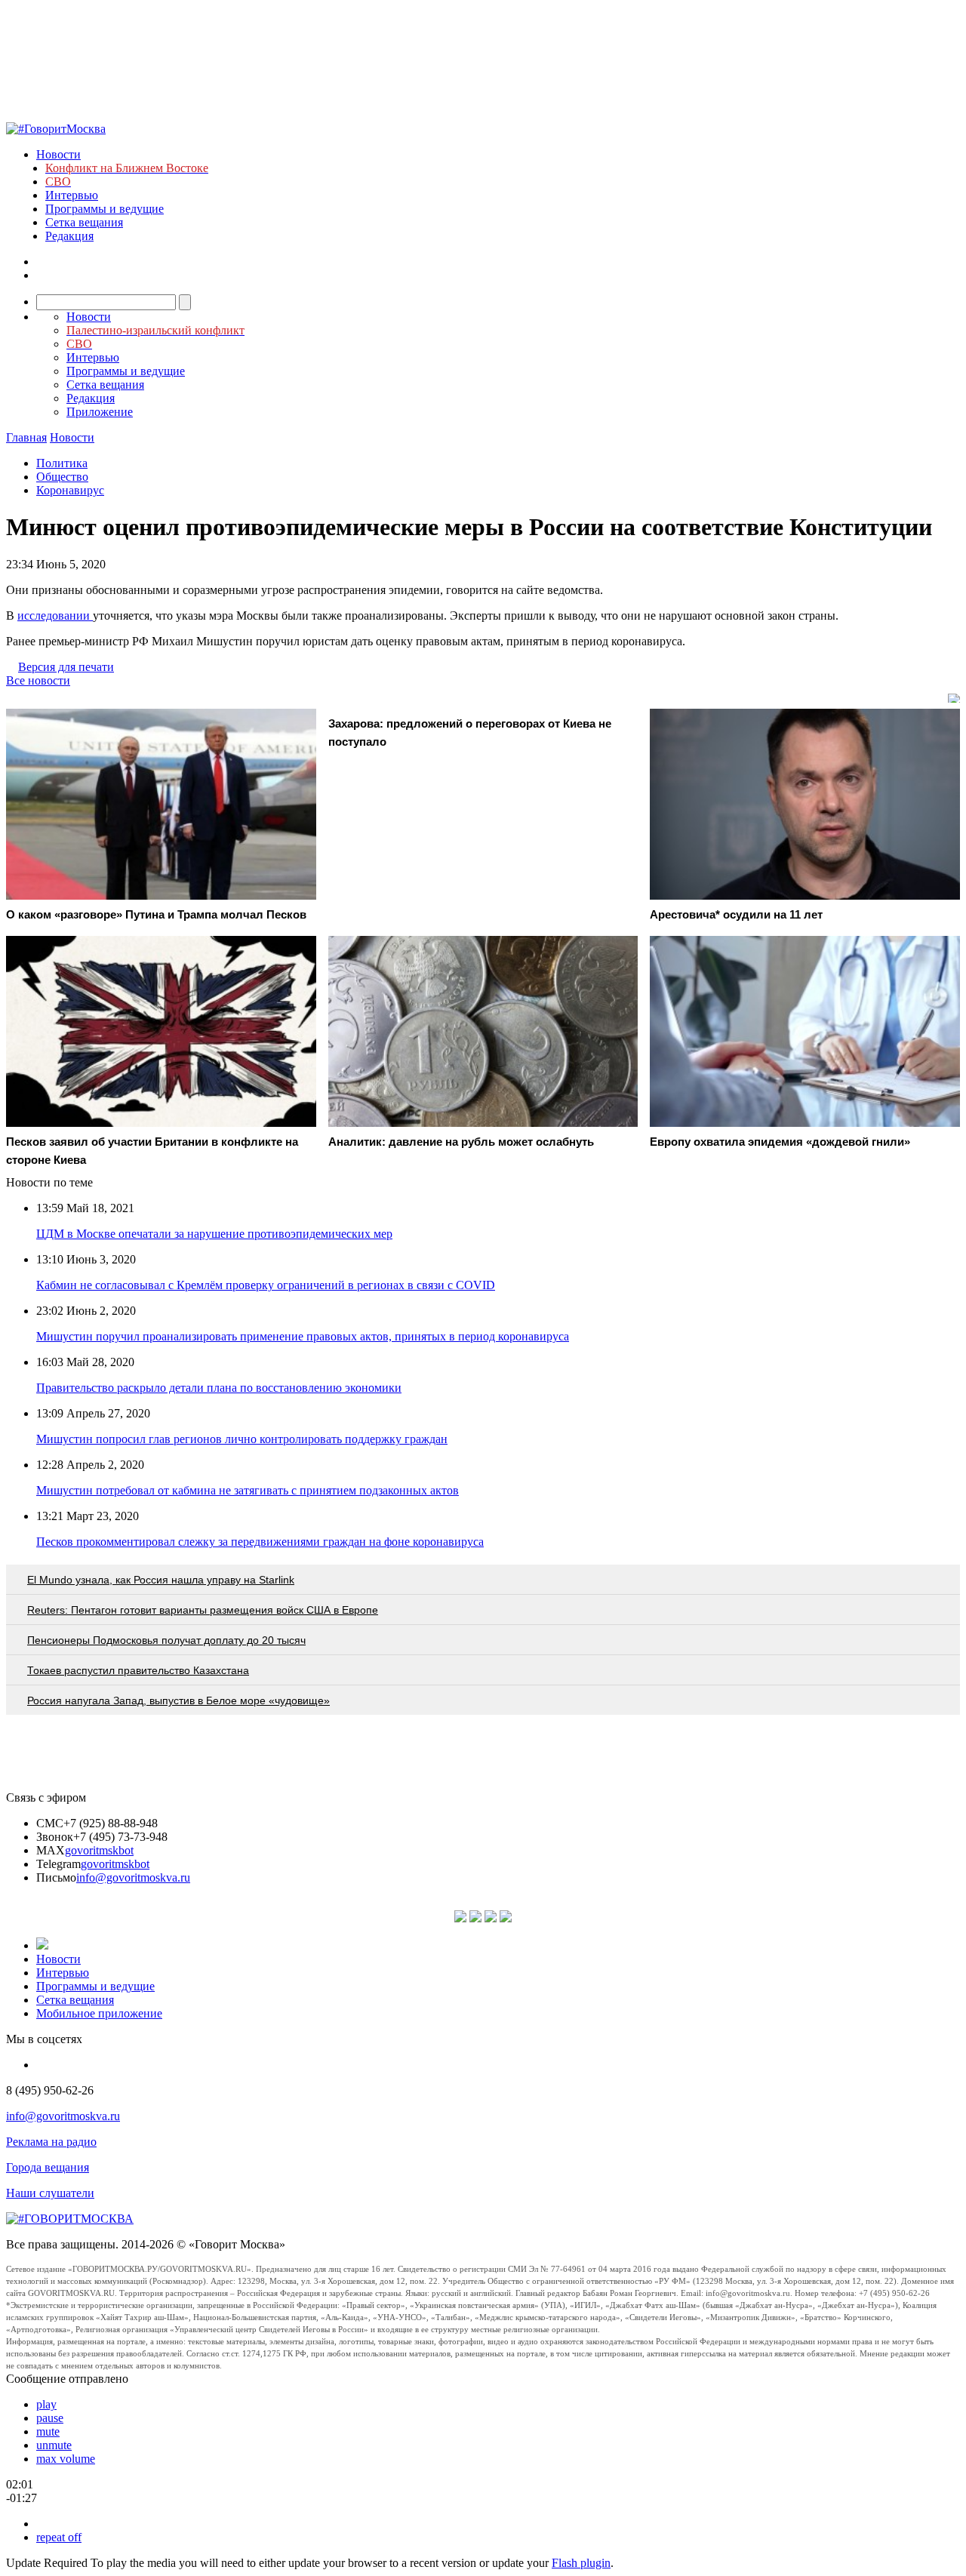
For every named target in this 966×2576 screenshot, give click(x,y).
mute (48, 2431)
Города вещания (48, 2167)
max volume (66, 2459)
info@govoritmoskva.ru (133, 1877)
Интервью (72, 195)
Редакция (69, 236)
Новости (58, 154)
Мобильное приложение (99, 2013)
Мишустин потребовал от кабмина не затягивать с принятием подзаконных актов (248, 1490)
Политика (62, 463)
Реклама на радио (51, 2142)
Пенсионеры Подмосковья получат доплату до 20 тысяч (166, 1640)
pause (50, 2418)
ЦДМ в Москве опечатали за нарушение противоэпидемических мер (214, 1234)
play (46, 2404)
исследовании (55, 616)
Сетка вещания (84, 222)
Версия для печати (66, 667)
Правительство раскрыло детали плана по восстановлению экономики (219, 1388)
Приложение (100, 412)
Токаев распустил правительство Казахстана (138, 1670)
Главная (26, 437)
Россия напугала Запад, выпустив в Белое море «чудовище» (178, 1700)
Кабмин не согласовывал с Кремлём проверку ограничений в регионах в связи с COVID (266, 1285)
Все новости (38, 680)
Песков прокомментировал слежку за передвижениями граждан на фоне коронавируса (260, 1542)
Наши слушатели (50, 2193)
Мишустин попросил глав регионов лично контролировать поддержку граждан (242, 1439)
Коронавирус (70, 490)
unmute (54, 2445)
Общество (62, 477)
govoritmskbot (99, 1850)
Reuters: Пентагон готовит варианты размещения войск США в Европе (203, 1610)
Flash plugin (581, 2563)
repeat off (59, 2537)
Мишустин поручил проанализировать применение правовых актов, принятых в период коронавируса (303, 1336)
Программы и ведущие (105, 209)
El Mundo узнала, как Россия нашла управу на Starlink (161, 1580)
